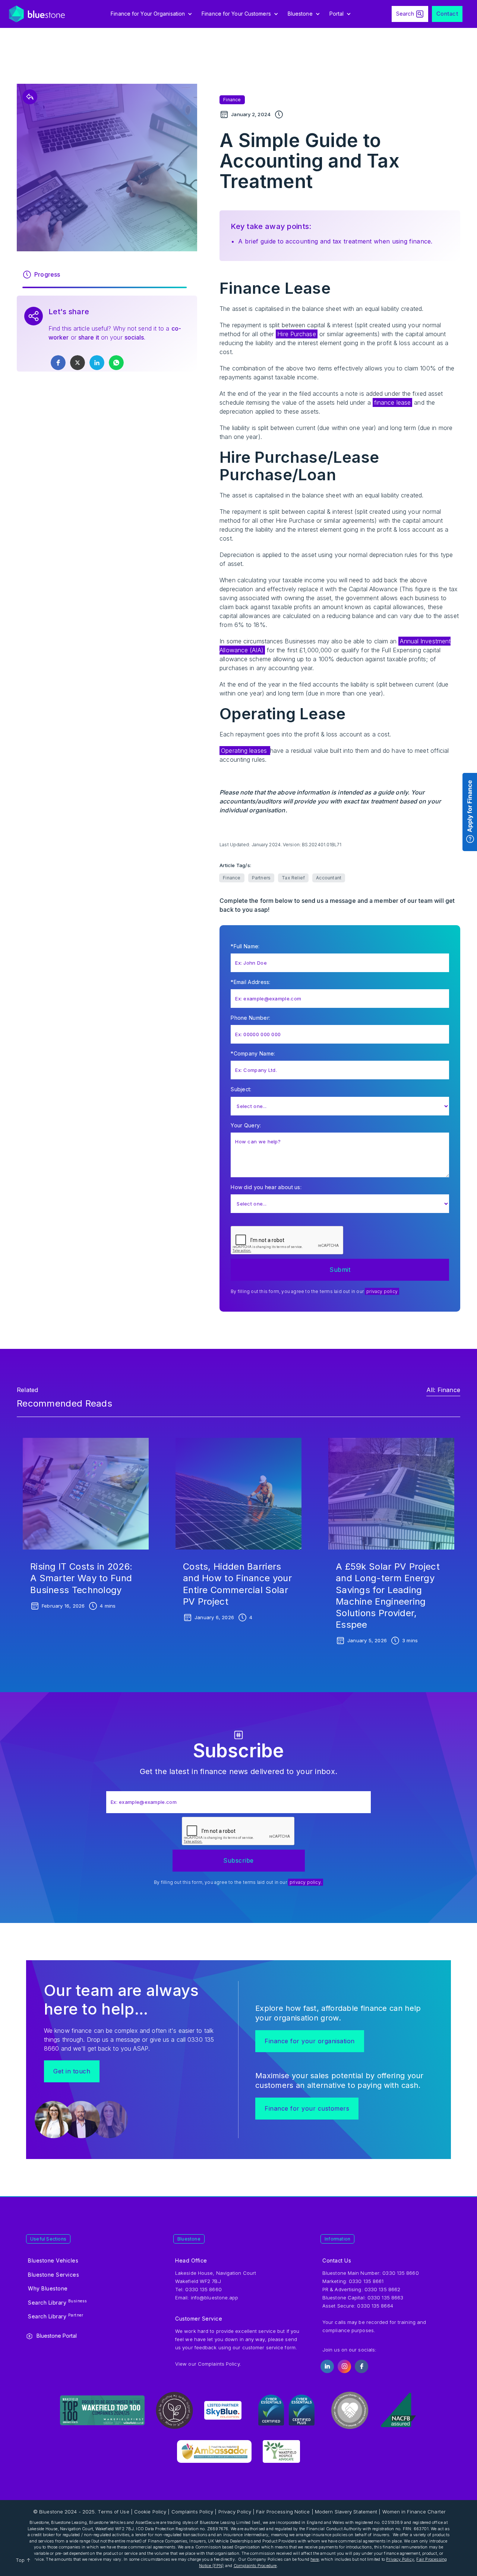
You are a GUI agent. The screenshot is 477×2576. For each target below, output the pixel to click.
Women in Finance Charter (414, 2512)
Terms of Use (113, 2512)
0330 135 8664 (375, 2306)
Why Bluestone (48, 2288)
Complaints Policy (219, 2364)
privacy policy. (306, 1882)
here (315, 2559)
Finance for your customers (307, 2108)
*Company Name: (253, 1053)
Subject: (241, 1089)
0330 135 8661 (366, 2281)
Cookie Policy (150, 2512)
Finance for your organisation (310, 2041)
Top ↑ (23, 2560)
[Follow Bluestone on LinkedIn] (327, 2366)
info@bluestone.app (215, 2298)
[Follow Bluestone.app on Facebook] (361, 2366)
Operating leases (245, 751)
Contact (447, 14)
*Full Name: (245, 946)
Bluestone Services (53, 2275)
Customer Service (199, 2319)
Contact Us (337, 2260)
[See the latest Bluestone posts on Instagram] (344, 2366)
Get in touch (72, 2071)
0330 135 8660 (400, 2273)
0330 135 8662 (382, 2289)
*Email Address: (251, 982)
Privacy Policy (235, 2512)
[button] (152, 14)
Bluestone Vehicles (53, 2260)
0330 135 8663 (385, 2298)
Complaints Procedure (255, 2566)
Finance (232, 100)
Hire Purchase (296, 334)
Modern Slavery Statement (346, 2512)
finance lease (392, 402)
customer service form (269, 2347)
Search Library (58, 2302)
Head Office (191, 2260)
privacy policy (382, 1291)
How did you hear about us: (266, 1187)
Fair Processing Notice (283, 2512)
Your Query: (246, 1125)
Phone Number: (250, 1018)
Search (405, 14)
